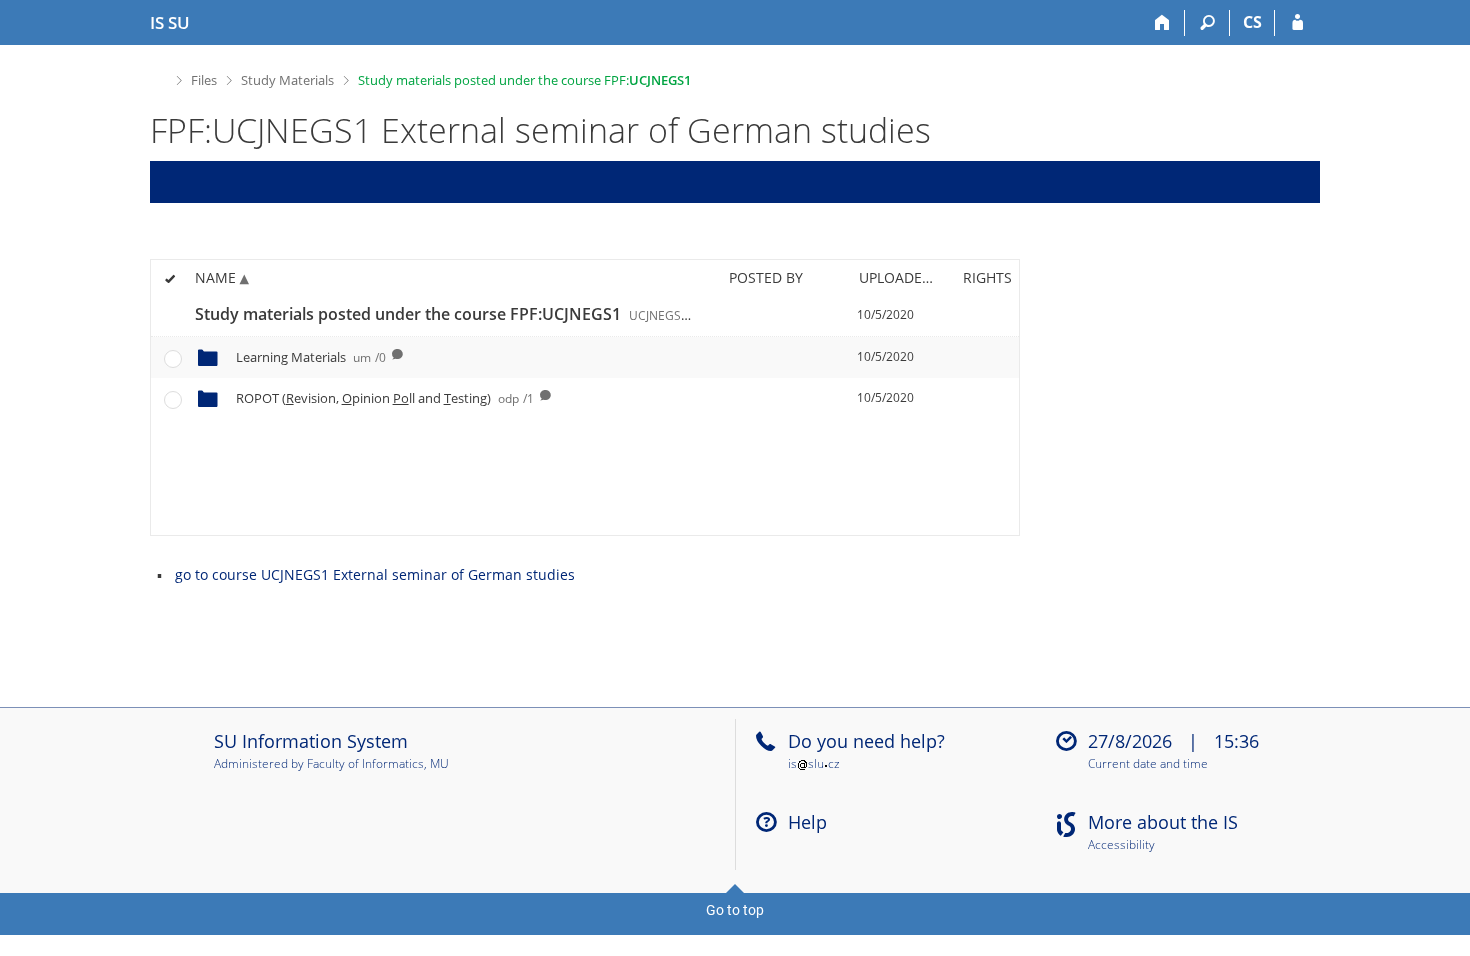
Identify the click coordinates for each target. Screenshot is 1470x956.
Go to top (735, 910)
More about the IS (1163, 822)
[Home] (1162, 23)
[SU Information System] (158, 77)
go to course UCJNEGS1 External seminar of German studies (375, 574)
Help (807, 822)
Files (204, 80)
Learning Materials (311, 357)
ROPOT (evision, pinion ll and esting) (385, 398)
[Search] (1207, 23)
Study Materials (287, 80)
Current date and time (1148, 764)
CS (1252, 22)
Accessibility (1121, 845)
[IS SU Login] (1297, 23)
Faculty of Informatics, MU (378, 763)
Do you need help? (866, 741)
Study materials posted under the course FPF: (524, 80)
